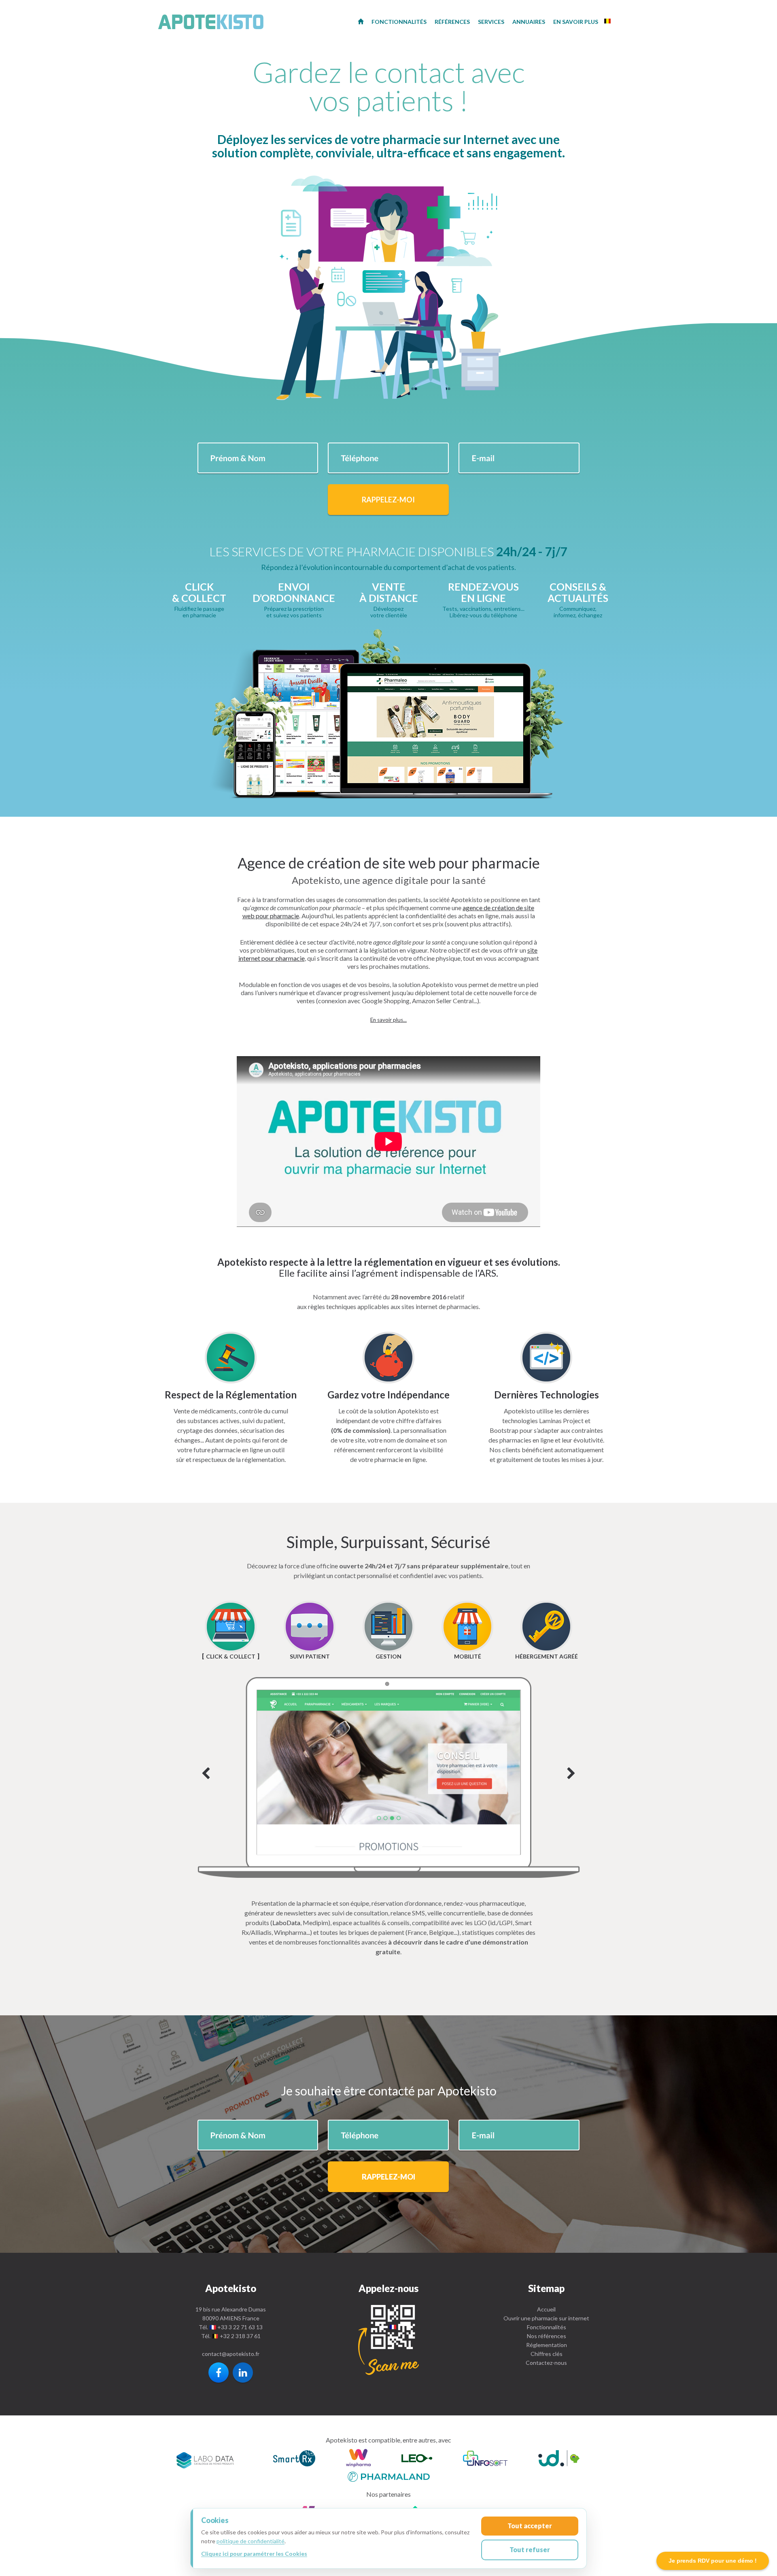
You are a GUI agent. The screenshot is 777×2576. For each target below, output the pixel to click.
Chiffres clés (547, 2354)
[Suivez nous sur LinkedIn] (243, 2373)
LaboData (286, 1922)
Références (452, 22)
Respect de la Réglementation (231, 1395)
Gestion (388, 1656)
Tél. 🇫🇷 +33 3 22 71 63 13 (231, 2327)
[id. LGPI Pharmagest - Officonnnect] (559, 2459)
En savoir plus (576, 22)
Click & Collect (231, 1656)
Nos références (547, 2336)
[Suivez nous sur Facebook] (219, 2373)
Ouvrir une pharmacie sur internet (546, 2318)
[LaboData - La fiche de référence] (205, 2459)
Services (491, 22)
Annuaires (529, 22)
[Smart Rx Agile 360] (294, 2459)
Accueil (546, 2309)
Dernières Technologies (547, 1395)
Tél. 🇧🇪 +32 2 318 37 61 (231, 2336)
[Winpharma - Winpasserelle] (358, 2459)
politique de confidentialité (251, 2541)
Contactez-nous (546, 2363)
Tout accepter (530, 2526)
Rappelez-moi (388, 500)
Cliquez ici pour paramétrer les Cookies (254, 2554)
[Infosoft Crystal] (485, 2459)
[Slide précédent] (206, 1774)
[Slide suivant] (389, 1777)
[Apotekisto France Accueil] (361, 21)
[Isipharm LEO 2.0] (417, 2459)
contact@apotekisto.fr (231, 2354)
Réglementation (547, 2345)
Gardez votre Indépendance (388, 1395)
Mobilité (468, 1656)
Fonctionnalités (547, 2327)
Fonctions (399, 22)
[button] (388, 1020)
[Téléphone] (388, 2340)
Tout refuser (530, 2550)
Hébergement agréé (547, 1656)
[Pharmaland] (389, 2475)
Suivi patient (310, 1656)
